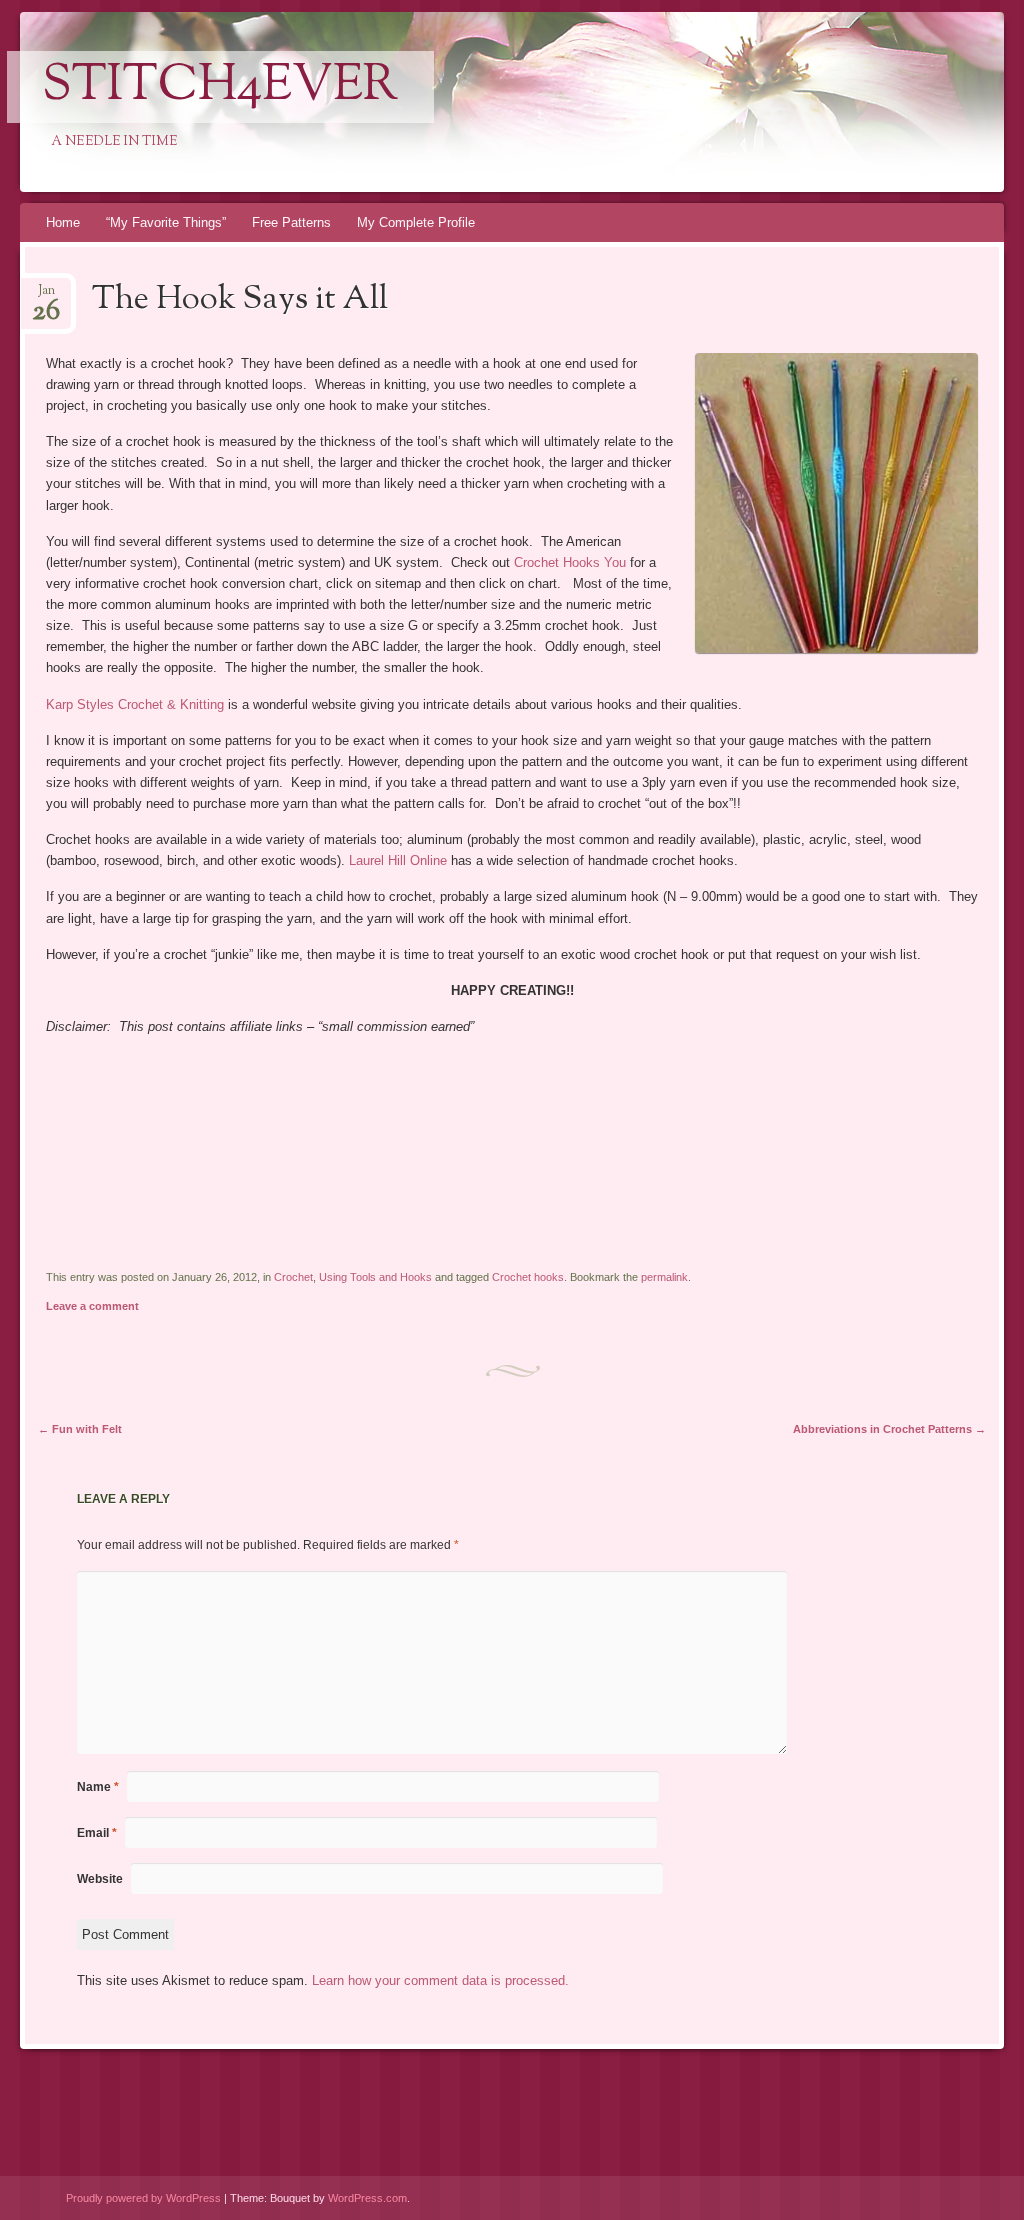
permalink (664, 1277)
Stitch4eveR (220, 87)
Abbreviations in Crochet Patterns (889, 1429)
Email (97, 1833)
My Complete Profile (416, 222)
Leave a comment (92, 1306)
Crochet (293, 1277)
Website (100, 1879)
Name (98, 1787)
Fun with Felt (80, 1429)
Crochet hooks (528, 1277)
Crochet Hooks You (572, 562)
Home (63, 222)
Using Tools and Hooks (375, 1277)
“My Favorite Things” (166, 222)
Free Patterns (291, 222)
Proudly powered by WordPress (143, 2198)
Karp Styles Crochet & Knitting (135, 704)
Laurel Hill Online (400, 860)
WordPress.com (367, 2198)
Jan (46, 296)
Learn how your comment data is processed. (440, 1980)
